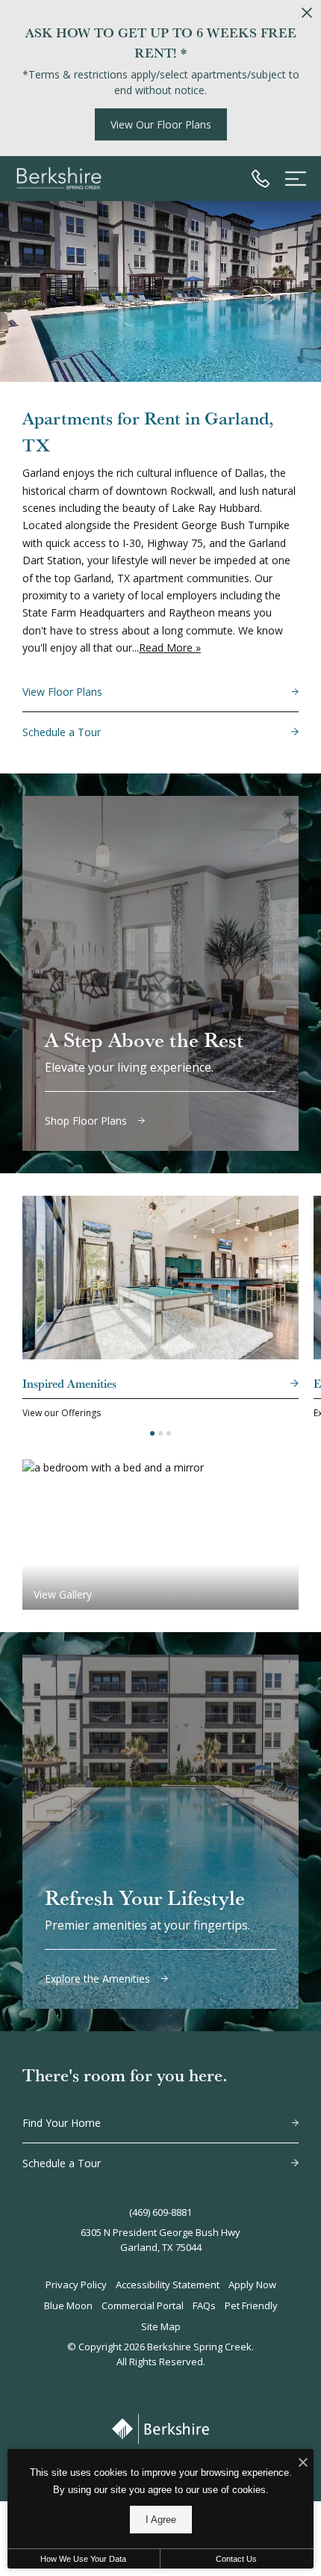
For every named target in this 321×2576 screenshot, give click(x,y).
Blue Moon (68, 2305)
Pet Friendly (251, 2305)
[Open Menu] (296, 179)
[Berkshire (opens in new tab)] (160, 2429)
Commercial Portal (143, 2305)
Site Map (161, 2326)
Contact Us (236, 2559)
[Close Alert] (307, 15)
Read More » (170, 648)
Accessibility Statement (168, 2285)
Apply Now (252, 2285)
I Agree (161, 2520)
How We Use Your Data (83, 2559)
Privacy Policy (76, 2285)
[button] (152, 1433)
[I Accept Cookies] (303, 2463)
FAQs (204, 2305)
